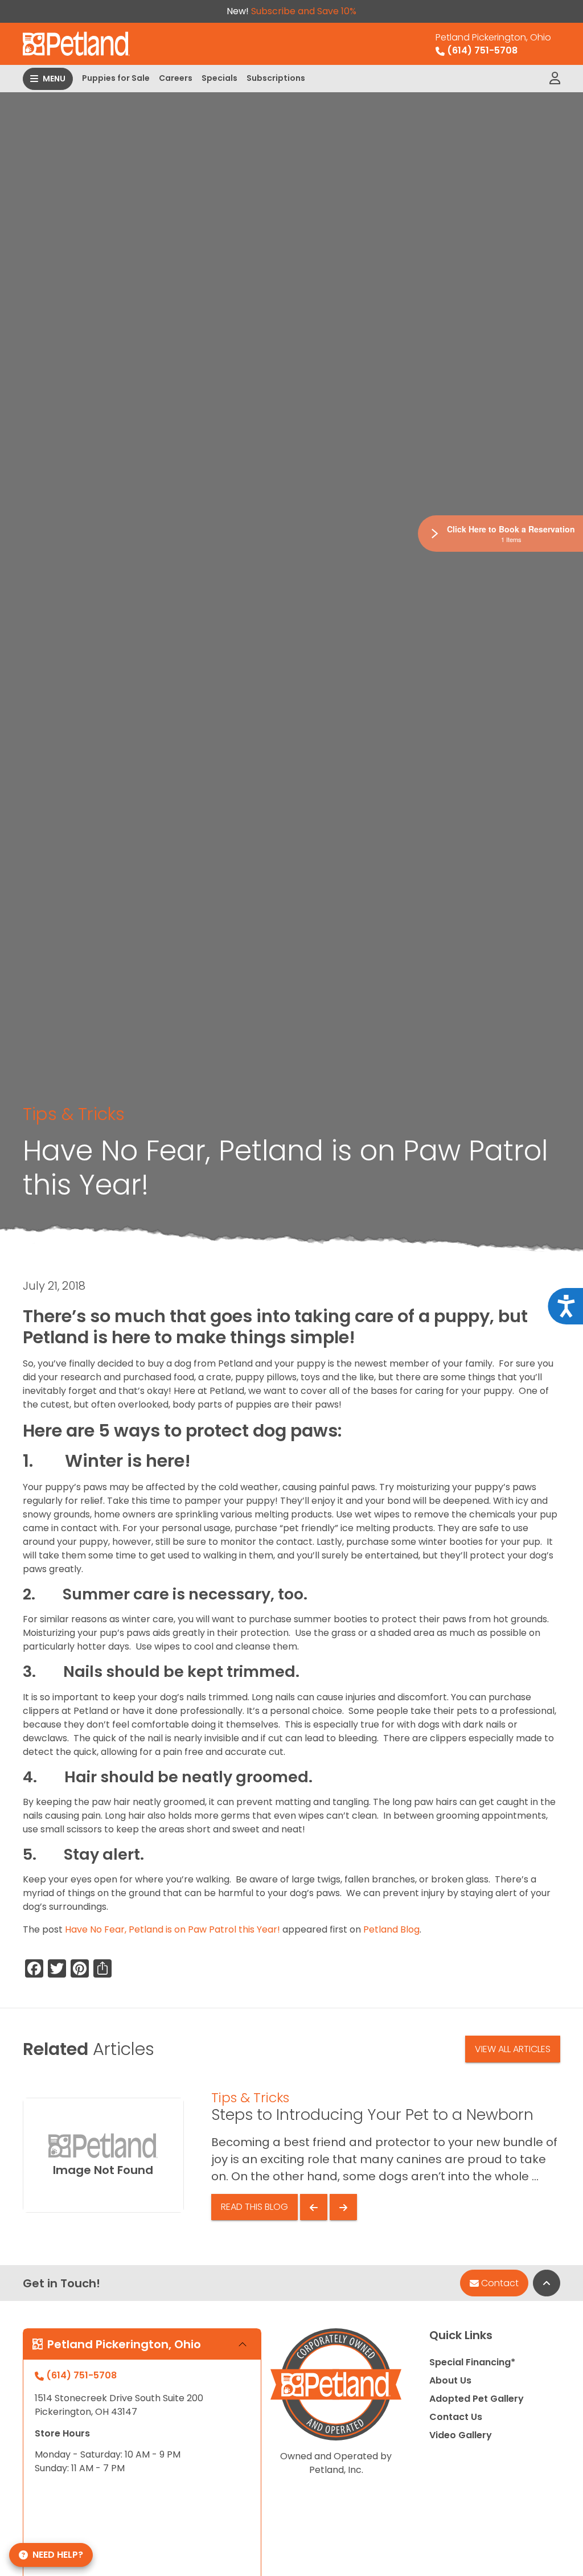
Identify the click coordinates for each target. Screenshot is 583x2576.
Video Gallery (461, 2435)
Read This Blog (254, 2207)
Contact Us (456, 2417)
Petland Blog (391, 1929)
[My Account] (555, 79)
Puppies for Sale (116, 78)
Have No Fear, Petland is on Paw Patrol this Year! (173, 1929)
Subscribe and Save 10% (304, 11)
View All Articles (513, 2049)
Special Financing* (472, 2362)
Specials (219, 78)
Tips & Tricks (74, 1114)
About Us (450, 2380)
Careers (176, 78)
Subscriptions (276, 78)
